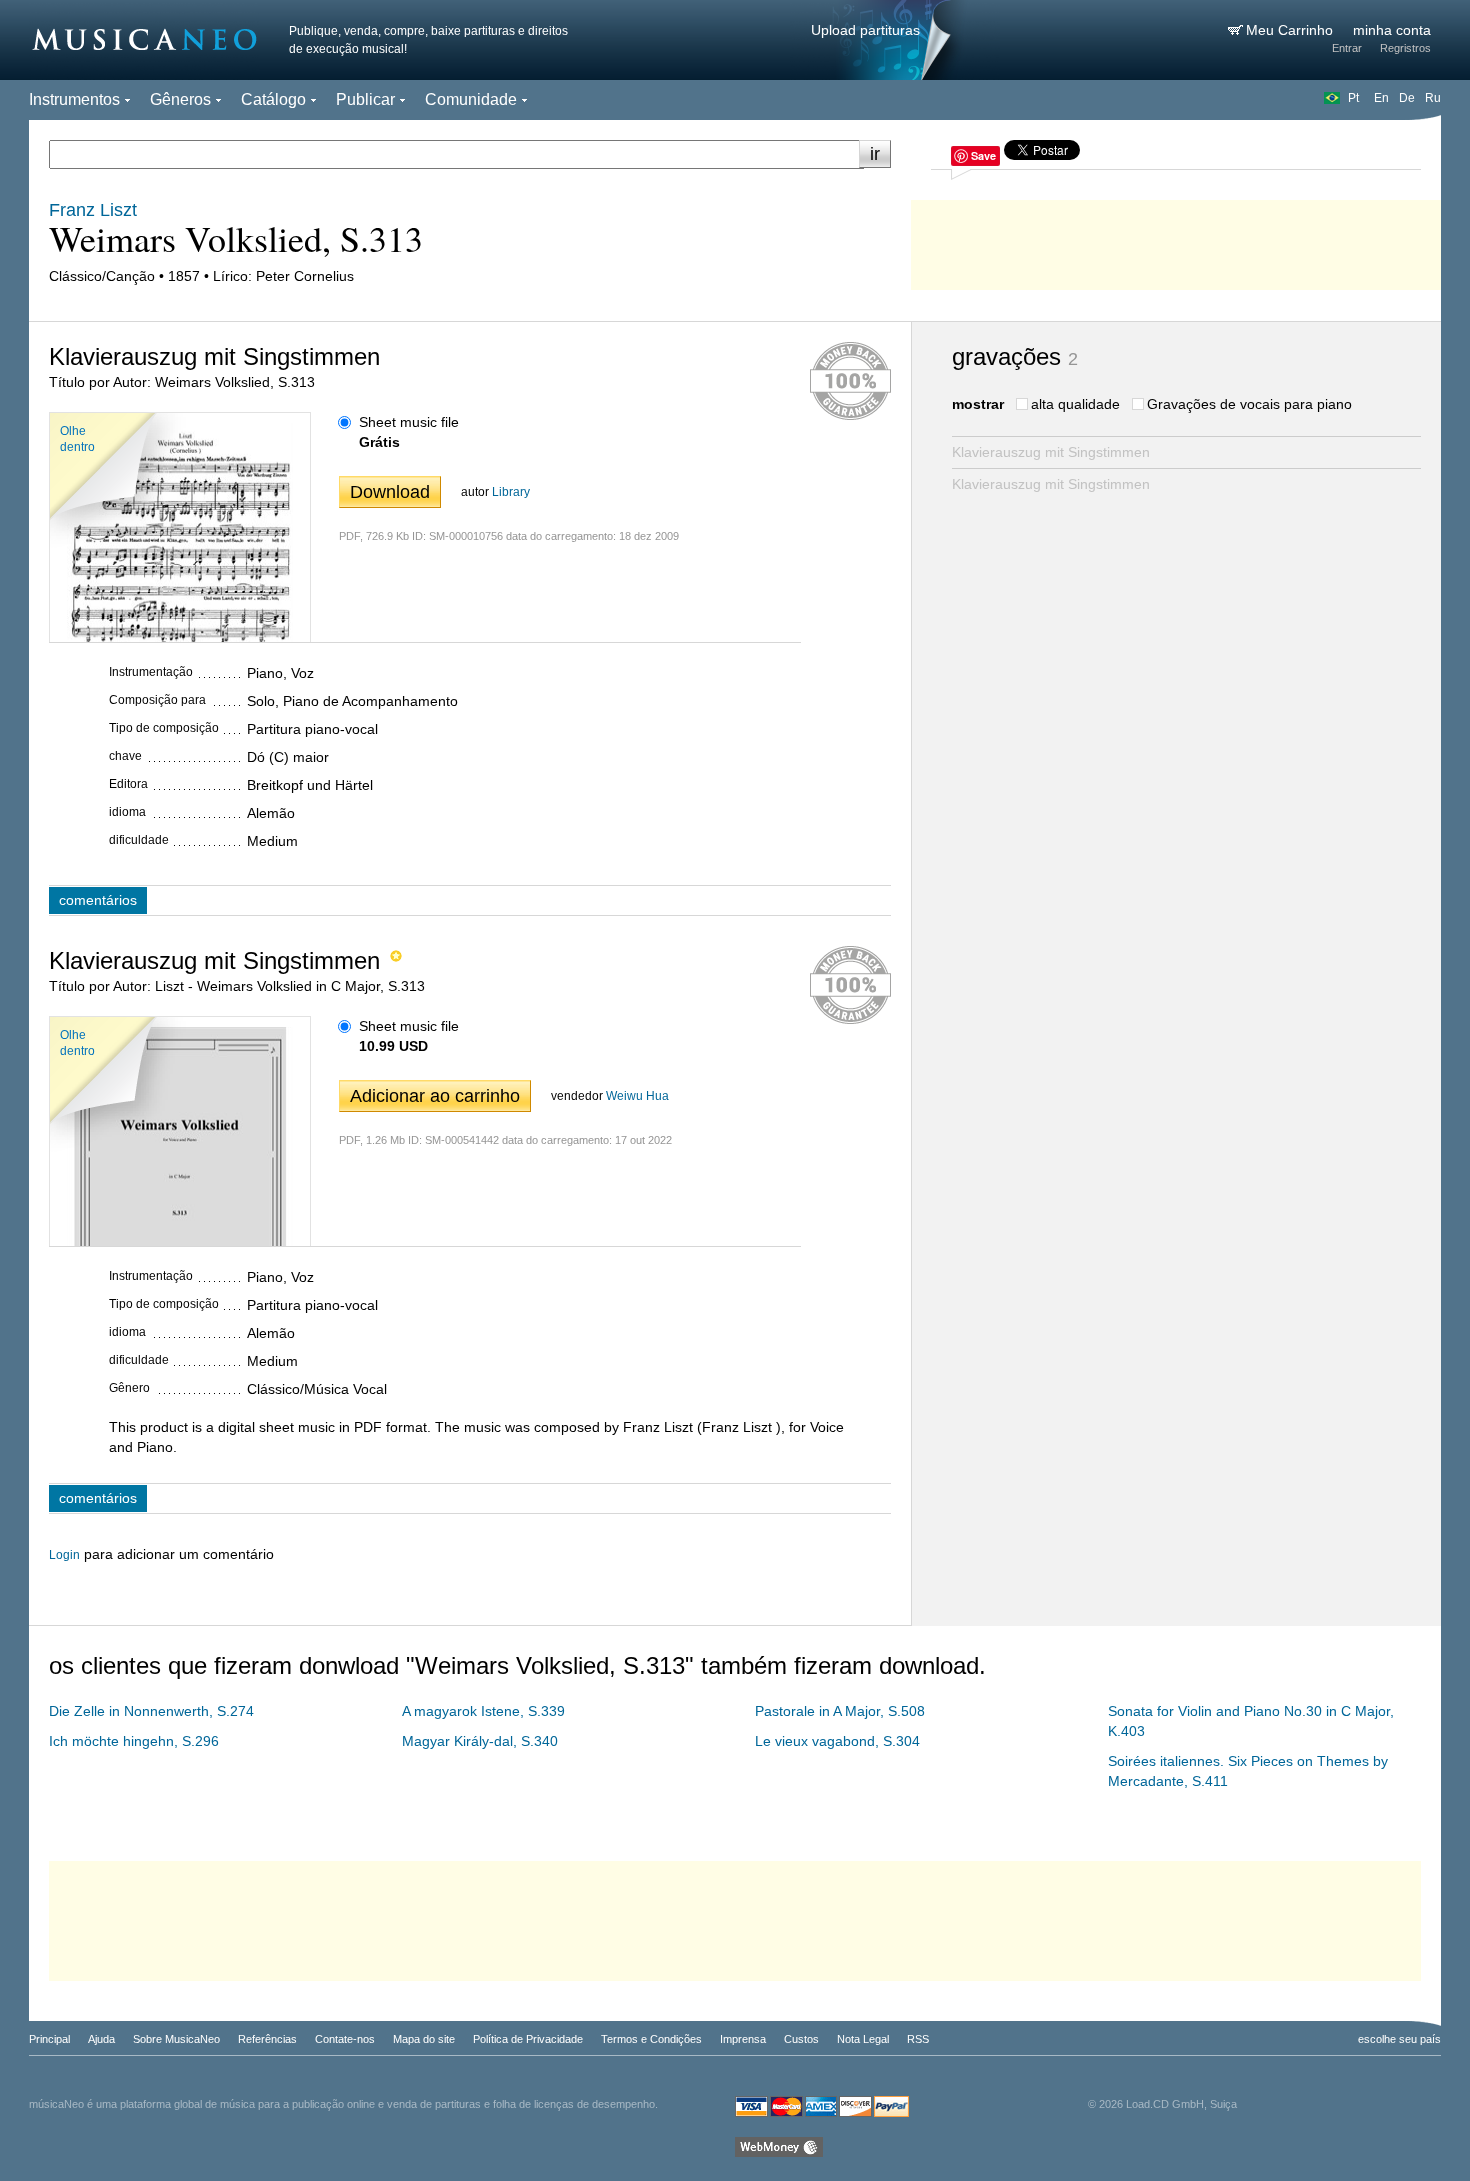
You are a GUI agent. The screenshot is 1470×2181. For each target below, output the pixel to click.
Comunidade (471, 99)
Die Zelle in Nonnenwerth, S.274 (151, 1711)
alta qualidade (1075, 404)
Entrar (1347, 48)
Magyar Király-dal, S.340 (480, 1741)
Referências (267, 2039)
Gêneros (180, 99)
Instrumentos (74, 99)
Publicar (365, 99)
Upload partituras (865, 30)
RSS (918, 2039)
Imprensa (743, 2039)
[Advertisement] (1176, 240)
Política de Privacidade (528, 2039)
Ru (1433, 98)
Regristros (1405, 48)
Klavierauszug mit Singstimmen (1051, 452)
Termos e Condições (651, 2039)
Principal (49, 2039)
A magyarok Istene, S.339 (483, 1711)
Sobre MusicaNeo (176, 2039)
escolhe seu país (1399, 2039)
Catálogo (273, 99)
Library (511, 492)
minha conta (1392, 30)
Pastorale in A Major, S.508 (840, 1711)
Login (64, 1555)
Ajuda (101, 2039)
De (1407, 98)
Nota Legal (863, 2039)
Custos (801, 2039)
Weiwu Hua (637, 1096)
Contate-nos (345, 2039)
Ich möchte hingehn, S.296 (134, 1741)
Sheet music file (409, 422)
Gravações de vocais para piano (1249, 404)
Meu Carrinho (1291, 30)
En (1381, 98)
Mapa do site (424, 2039)
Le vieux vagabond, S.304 (837, 1741)
